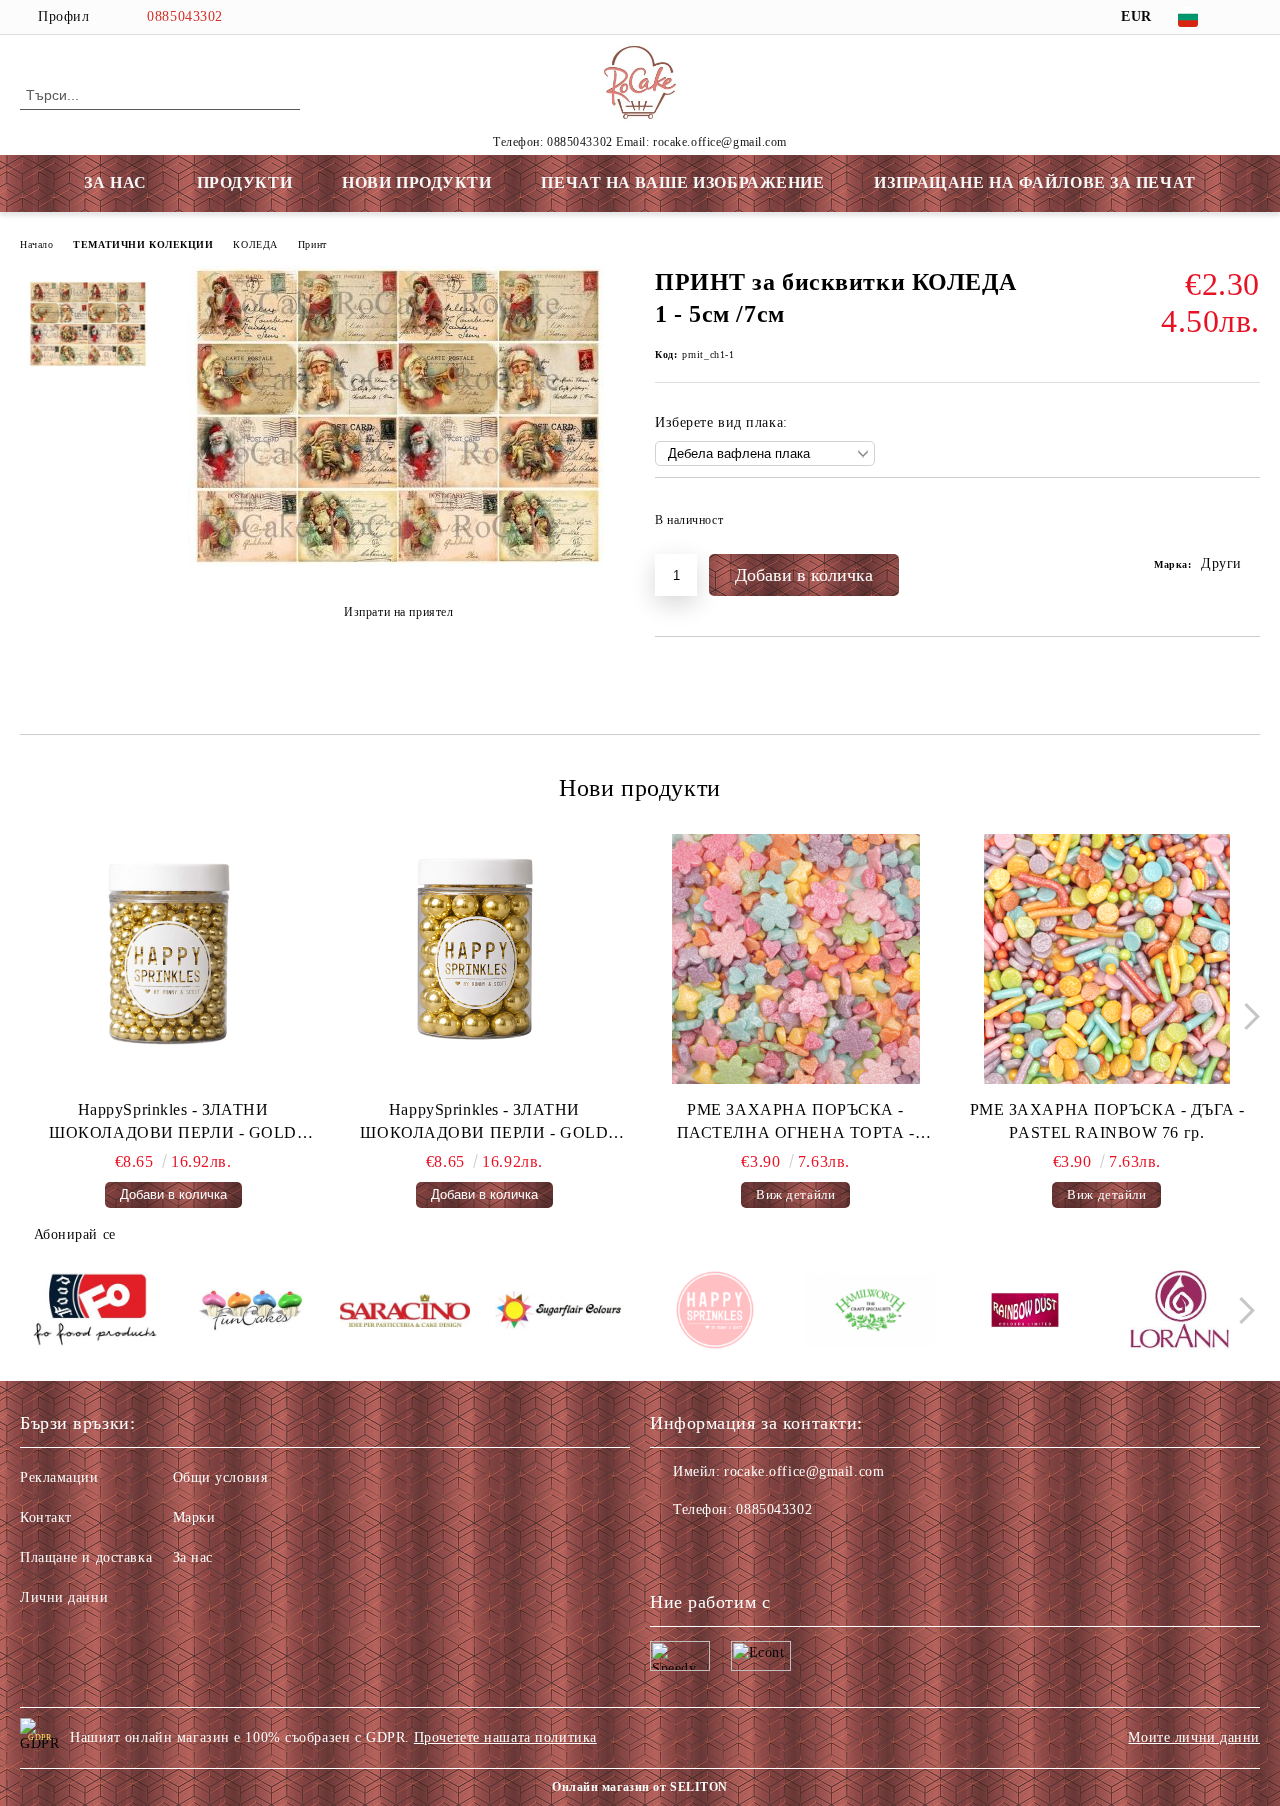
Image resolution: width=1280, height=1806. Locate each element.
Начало (36, 244)
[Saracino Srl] (405, 1313)
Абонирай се (75, 1234)
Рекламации (59, 1477)
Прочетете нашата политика (505, 1737)
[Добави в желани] (1245, 526)
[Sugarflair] (560, 1313)
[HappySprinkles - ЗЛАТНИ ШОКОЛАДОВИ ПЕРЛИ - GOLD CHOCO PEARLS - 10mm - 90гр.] (484, 959)
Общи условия (220, 1477)
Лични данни (64, 1597)
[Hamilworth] (870, 1313)
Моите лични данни (1194, 1737)
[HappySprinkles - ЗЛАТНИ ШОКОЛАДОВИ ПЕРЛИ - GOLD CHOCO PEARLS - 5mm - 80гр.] (173, 959)
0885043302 (185, 16)
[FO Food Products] (95, 1313)
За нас (193, 1557)
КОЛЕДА (255, 244)
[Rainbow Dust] (1025, 1313)
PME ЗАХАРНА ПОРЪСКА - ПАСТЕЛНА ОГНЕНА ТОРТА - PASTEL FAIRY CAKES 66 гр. (796, 1123)
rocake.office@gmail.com (804, 1471)
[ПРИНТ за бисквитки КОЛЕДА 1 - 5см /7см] (398, 562)
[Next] (1246, 1016)
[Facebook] (1249, 17)
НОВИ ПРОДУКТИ (416, 182)
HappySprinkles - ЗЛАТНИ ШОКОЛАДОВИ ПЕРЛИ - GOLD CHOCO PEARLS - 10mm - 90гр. (484, 1123)
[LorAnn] (1180, 1313)
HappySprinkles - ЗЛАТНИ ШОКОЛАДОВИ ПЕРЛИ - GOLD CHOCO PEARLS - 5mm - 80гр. (173, 1123)
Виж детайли (795, 1194)
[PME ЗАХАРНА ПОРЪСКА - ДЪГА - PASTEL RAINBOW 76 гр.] (1107, 959)
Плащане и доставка (86, 1557)
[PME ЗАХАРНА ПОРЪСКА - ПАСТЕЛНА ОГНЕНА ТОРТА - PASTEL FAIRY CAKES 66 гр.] (796, 959)
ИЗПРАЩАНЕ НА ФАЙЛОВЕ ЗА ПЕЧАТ (1034, 182)
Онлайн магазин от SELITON (640, 1787)
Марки (194, 1517)
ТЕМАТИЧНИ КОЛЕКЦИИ (143, 244)
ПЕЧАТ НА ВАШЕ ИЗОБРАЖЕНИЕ (682, 182)
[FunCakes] (250, 1313)
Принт (312, 244)
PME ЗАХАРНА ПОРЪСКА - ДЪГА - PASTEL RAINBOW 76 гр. (1107, 1121)
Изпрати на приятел (398, 612)
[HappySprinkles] (715, 1313)
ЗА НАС (115, 182)
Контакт (46, 1517)
